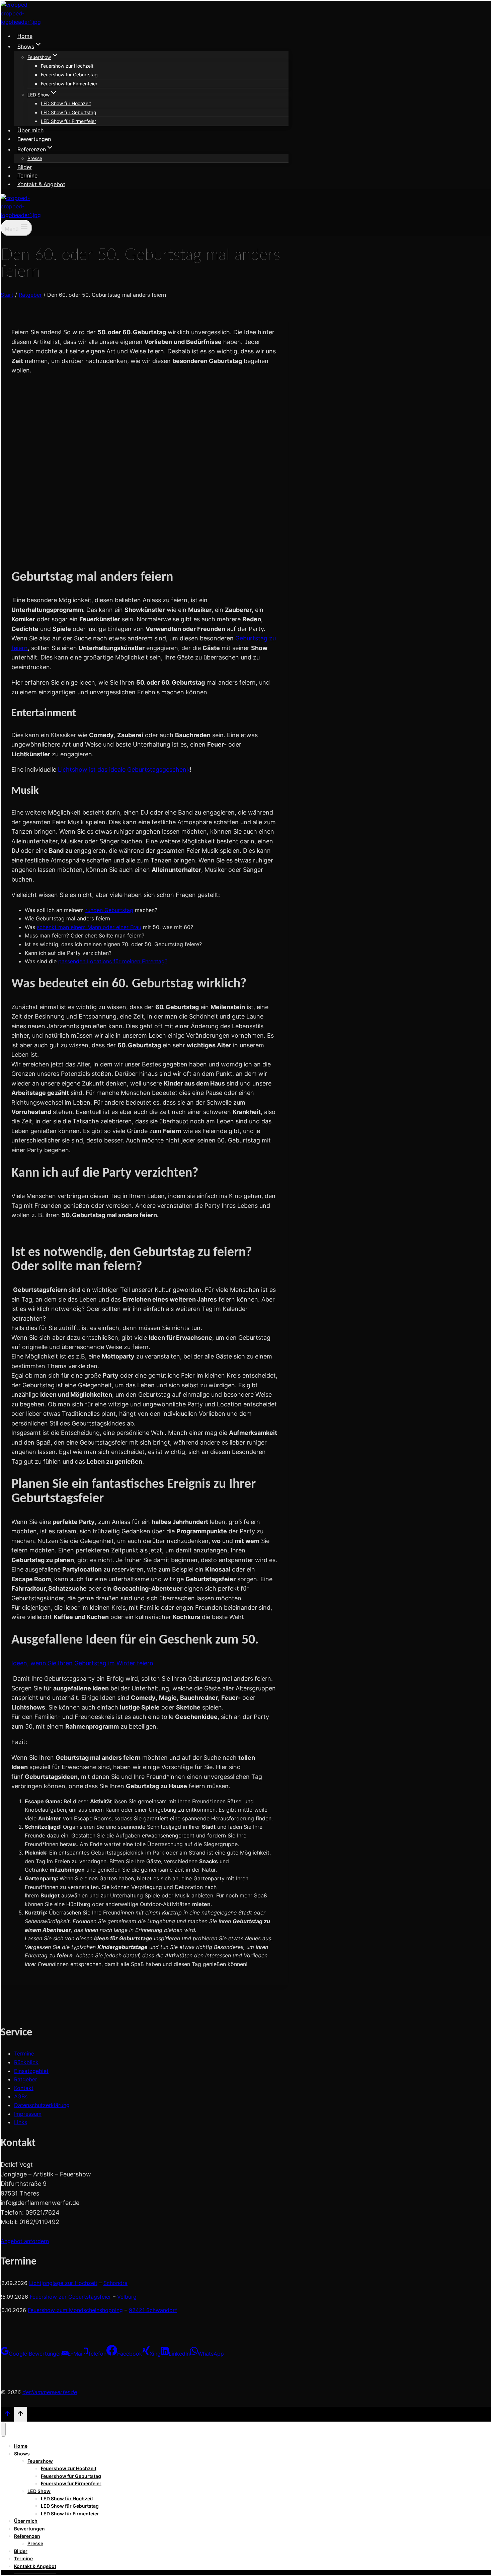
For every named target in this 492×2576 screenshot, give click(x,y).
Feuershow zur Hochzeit (67, 66)
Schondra (115, 2283)
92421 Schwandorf (153, 2310)
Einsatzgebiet (31, 2071)
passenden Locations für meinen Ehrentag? (113, 961)
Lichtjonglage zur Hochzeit (63, 2283)
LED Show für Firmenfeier (68, 121)
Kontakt (24, 2088)
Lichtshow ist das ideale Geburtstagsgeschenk (124, 770)
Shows (22, 2454)
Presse (35, 158)
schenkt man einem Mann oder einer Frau (89, 927)
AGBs (21, 2096)
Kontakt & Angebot (41, 184)
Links (21, 2122)
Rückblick (26, 2062)
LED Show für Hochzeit (66, 103)
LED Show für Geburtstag (69, 112)
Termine (27, 176)
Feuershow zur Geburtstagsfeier (70, 2297)
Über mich (30, 130)
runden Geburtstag (109, 910)
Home (25, 36)
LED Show (39, 2491)
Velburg (127, 2297)
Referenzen (27, 2536)
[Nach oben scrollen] (7, 2415)
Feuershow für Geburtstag (69, 75)
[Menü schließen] (3, 2429)
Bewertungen (34, 139)
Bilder (25, 167)
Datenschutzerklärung (42, 2105)
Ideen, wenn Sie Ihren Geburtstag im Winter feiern (82, 1663)
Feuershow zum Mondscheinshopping (75, 2310)
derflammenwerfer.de (50, 2392)
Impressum (28, 2114)
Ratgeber (26, 2079)
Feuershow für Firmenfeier (69, 84)
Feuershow (40, 2461)
